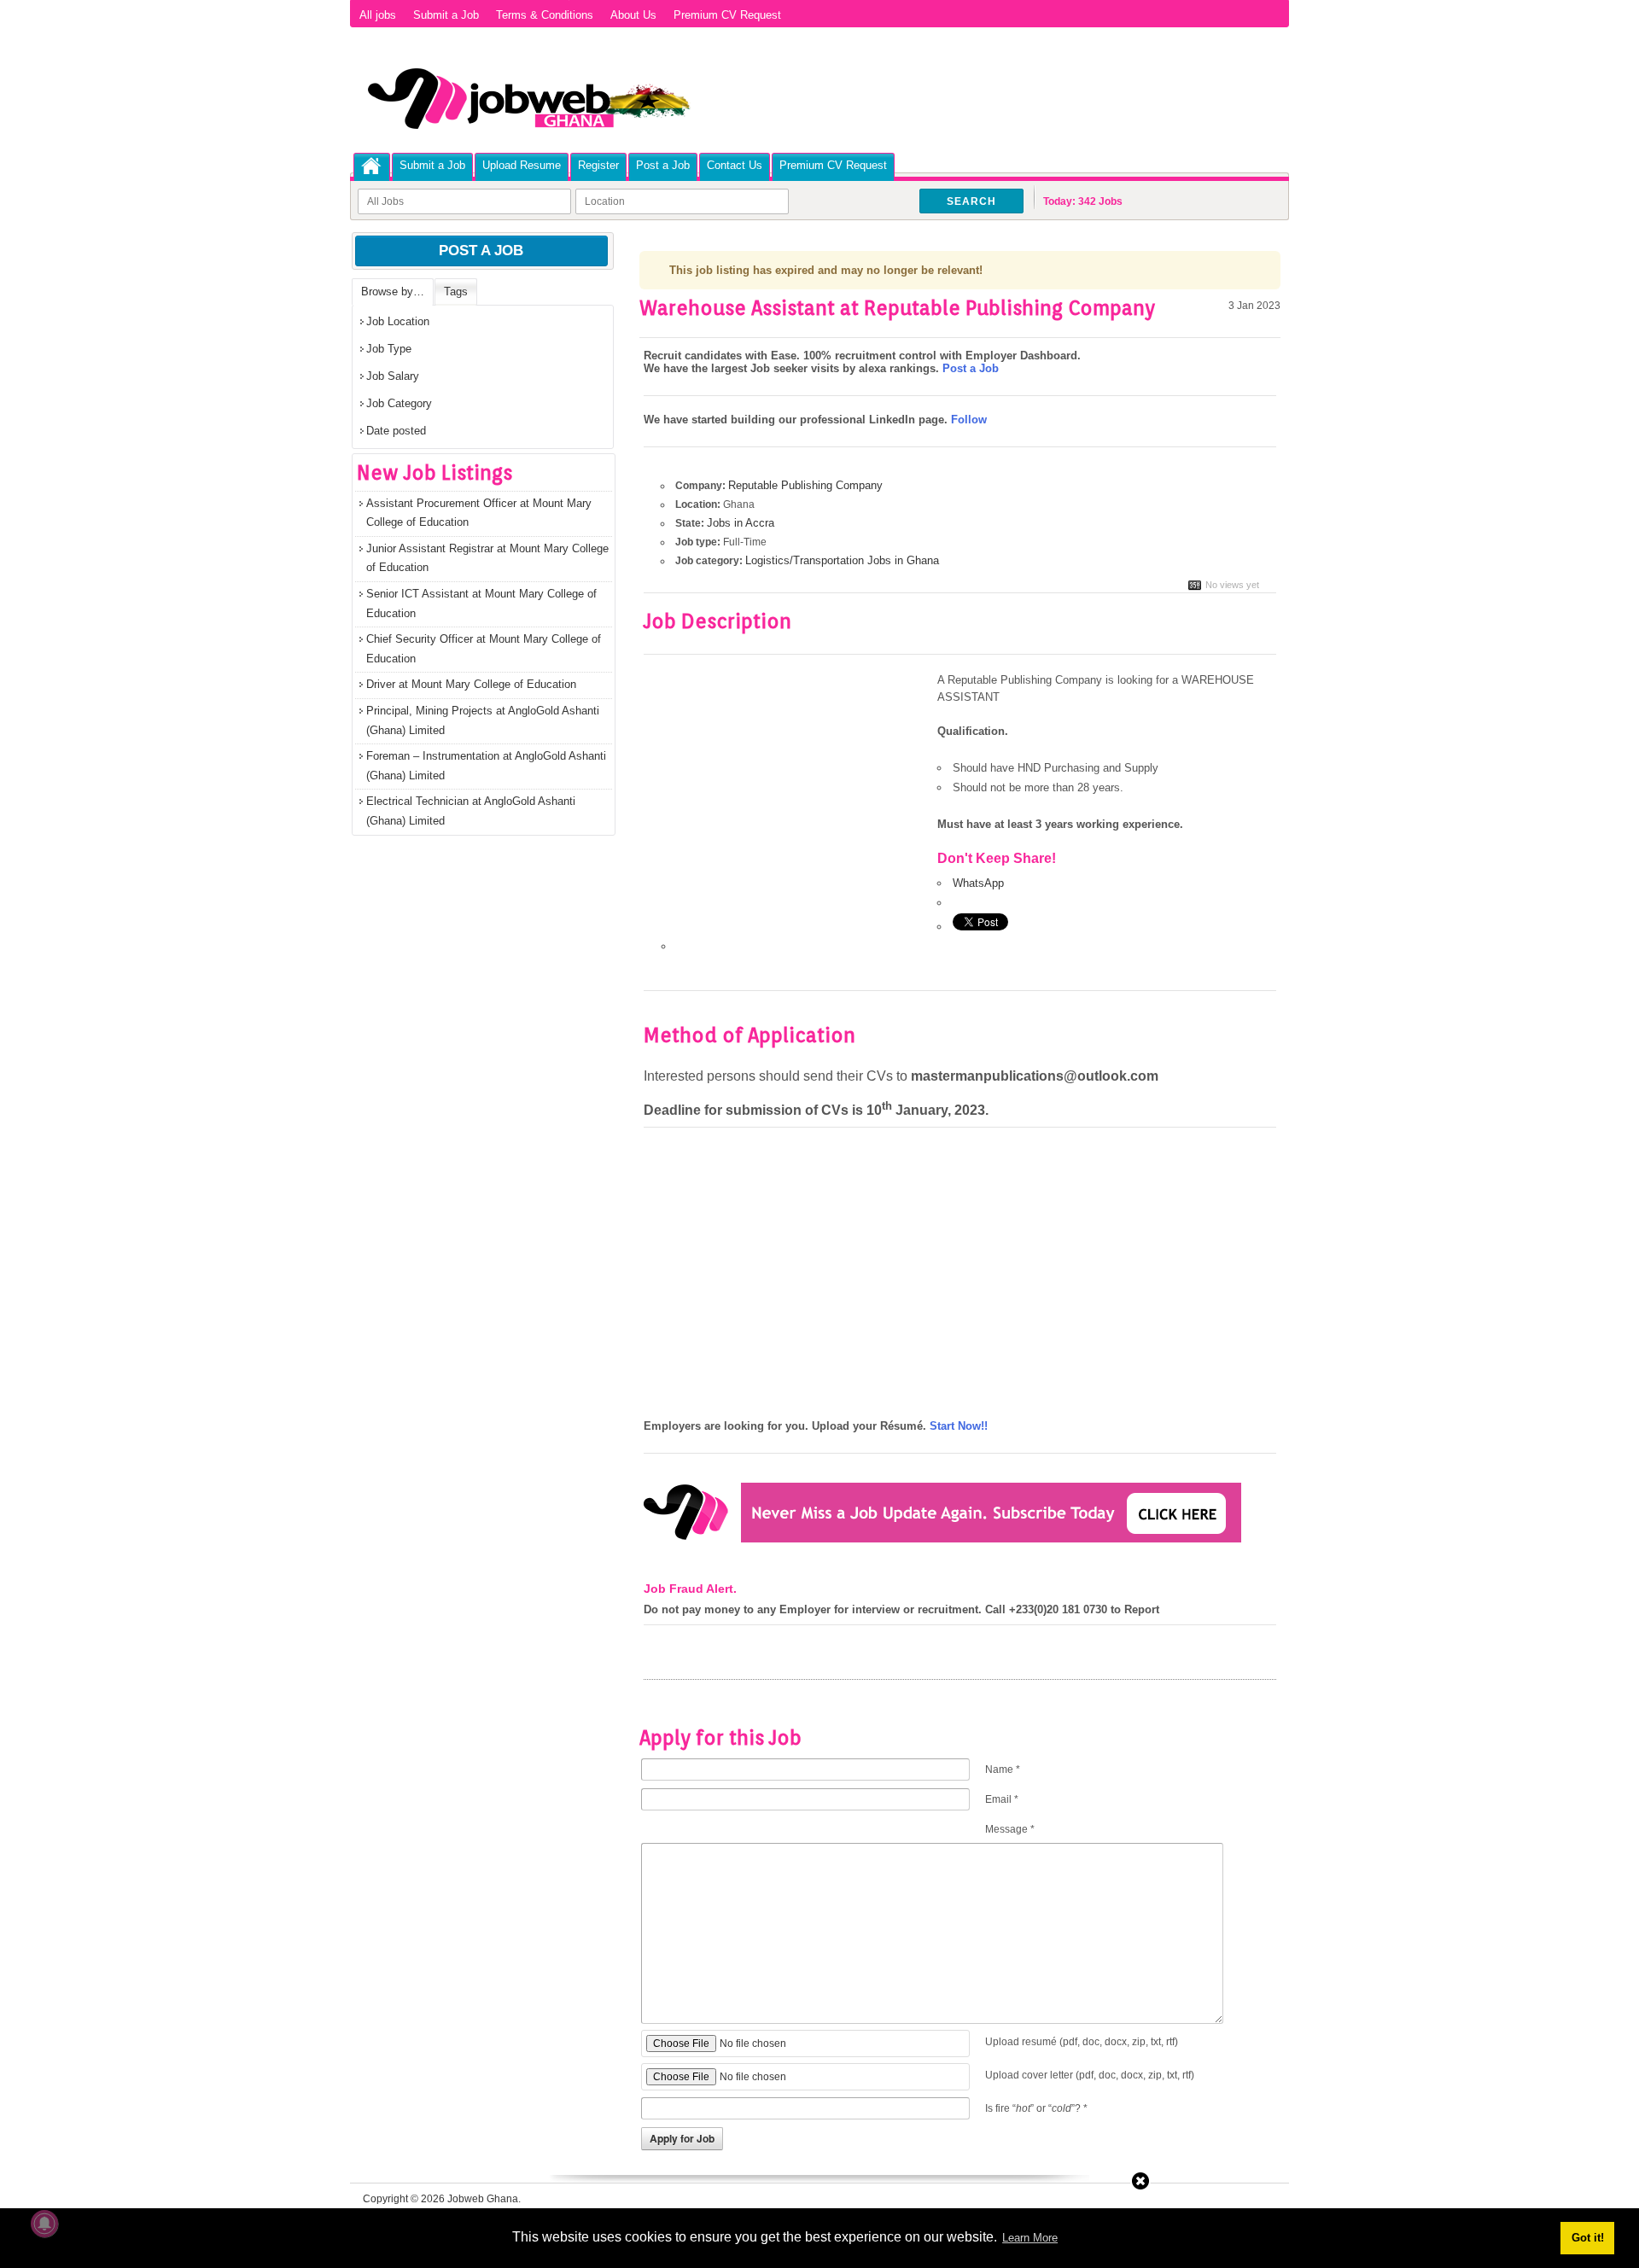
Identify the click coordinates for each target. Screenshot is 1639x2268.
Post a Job (663, 165)
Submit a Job (446, 15)
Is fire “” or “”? (1036, 2108)
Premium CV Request (727, 15)
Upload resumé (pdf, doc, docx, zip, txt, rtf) (1082, 2042)
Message (1010, 1829)
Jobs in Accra (741, 523)
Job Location (398, 321)
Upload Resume (522, 165)
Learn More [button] (1030, 2238)
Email (1002, 1799)
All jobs (378, 15)
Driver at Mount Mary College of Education (471, 684)
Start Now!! (959, 1426)
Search (971, 201)
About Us (633, 15)
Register (598, 165)
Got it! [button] (1588, 2238)
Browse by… (393, 292)
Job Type (389, 349)
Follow (969, 420)
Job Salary (393, 376)
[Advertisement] (787, 798)
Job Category (399, 403)
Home (372, 166)
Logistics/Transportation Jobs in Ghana (842, 560)
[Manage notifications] (44, 2224)
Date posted (396, 431)
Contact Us (735, 165)
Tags (456, 292)
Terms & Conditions (545, 15)
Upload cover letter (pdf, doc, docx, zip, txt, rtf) (1090, 2075)
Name (1003, 1770)
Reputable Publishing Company (805, 485)
